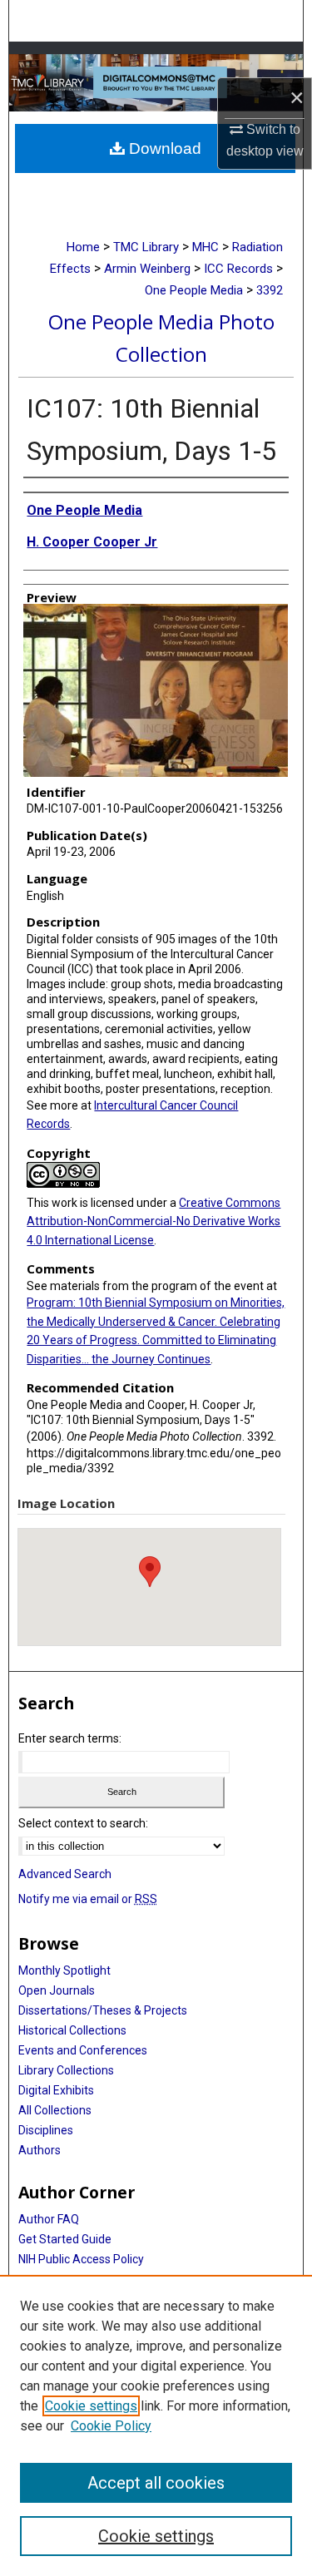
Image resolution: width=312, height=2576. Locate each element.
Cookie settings (91, 2406)
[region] (156, 2425)
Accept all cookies (156, 2483)
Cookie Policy (111, 2426)
